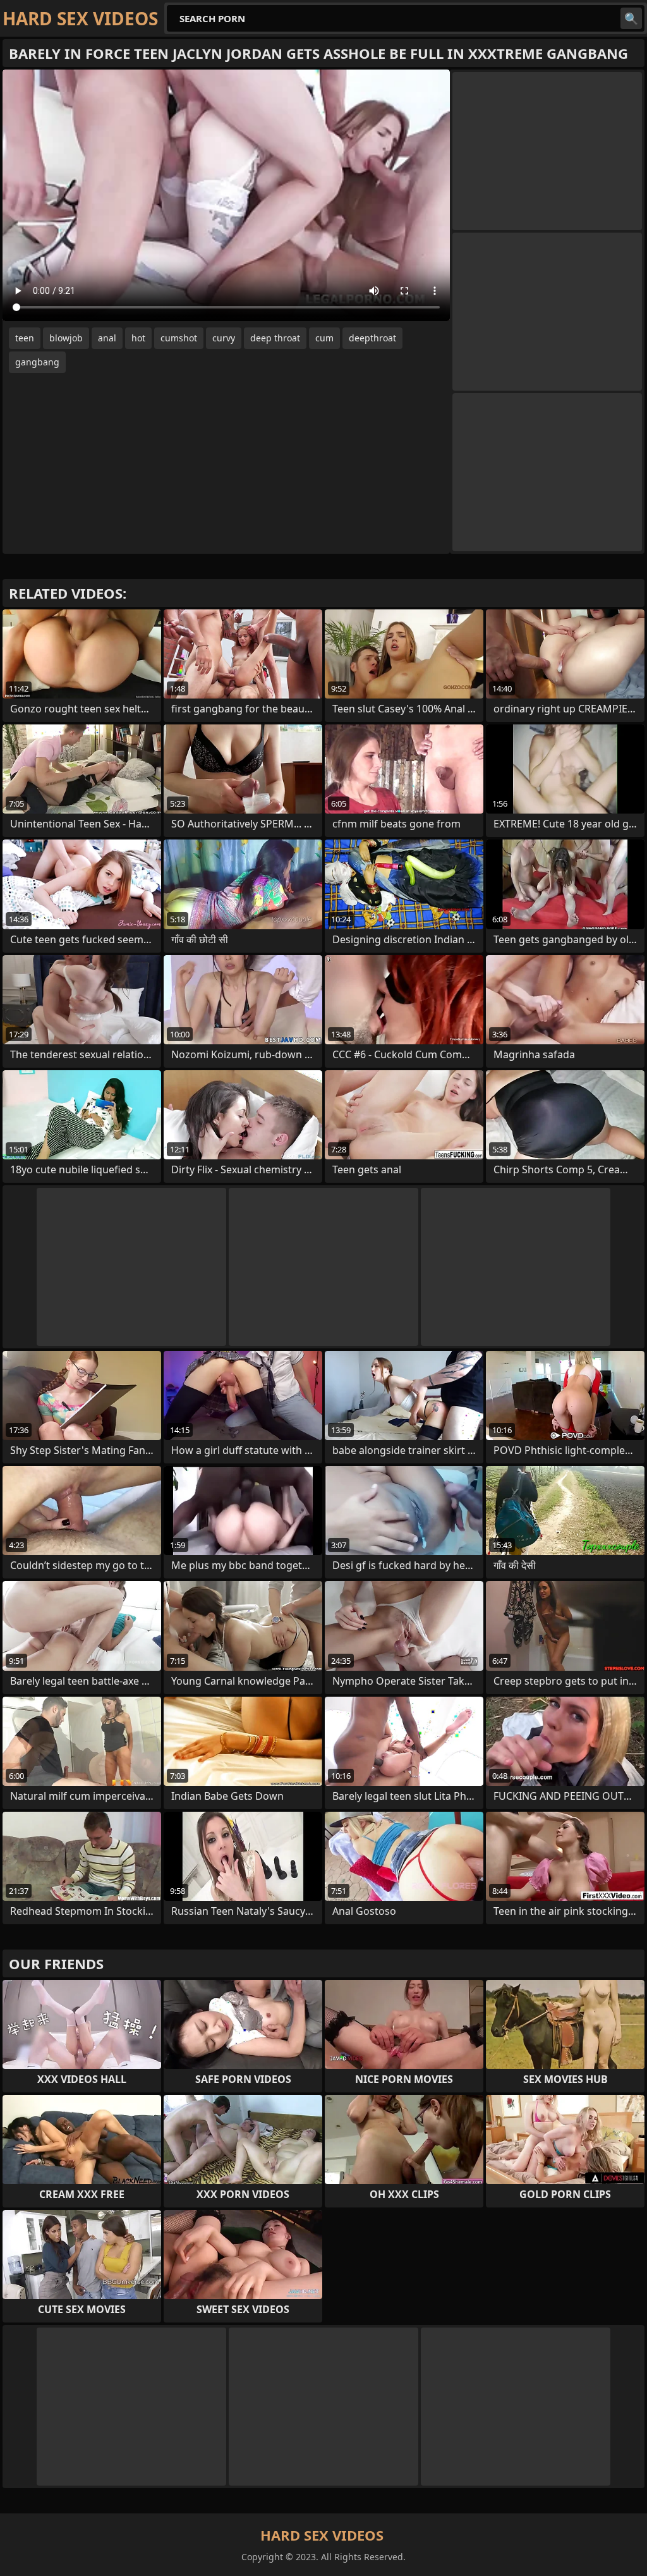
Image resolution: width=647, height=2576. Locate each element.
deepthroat (372, 338)
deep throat (275, 338)
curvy (224, 338)
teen (25, 338)
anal (107, 338)
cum (324, 338)
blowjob (66, 338)
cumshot (179, 338)
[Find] (631, 18)
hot (138, 338)
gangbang (37, 362)
